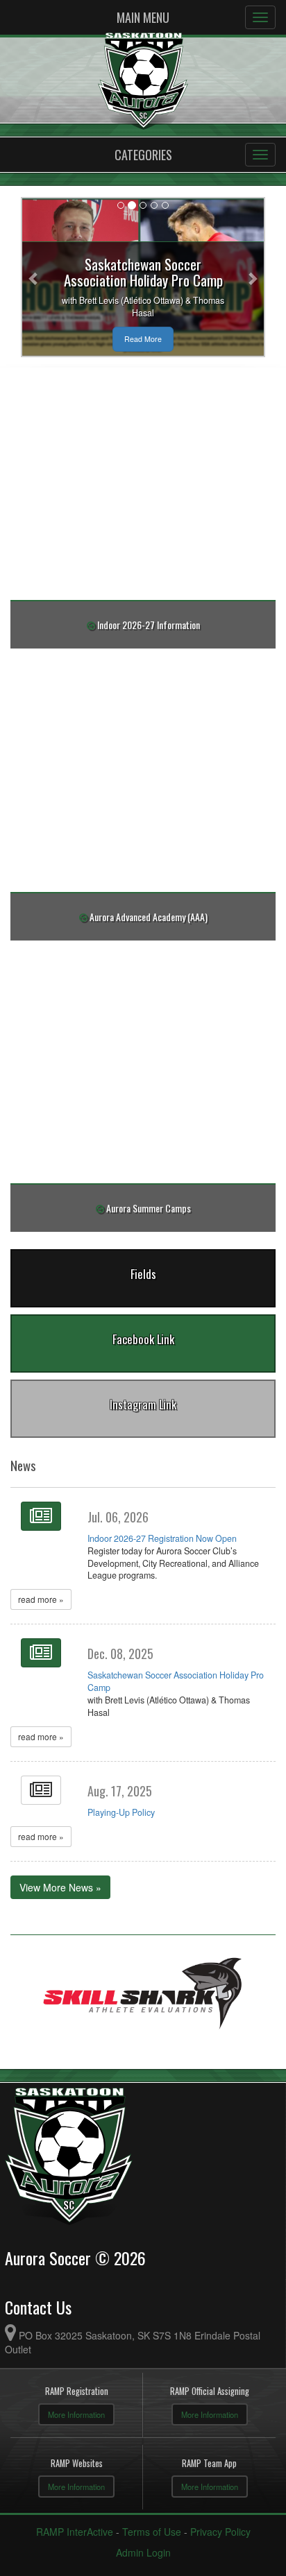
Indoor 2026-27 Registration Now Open (162, 1538)
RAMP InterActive (75, 2532)
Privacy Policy (220, 2532)
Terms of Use (152, 2532)
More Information (76, 2414)
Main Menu (143, 17)
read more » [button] (41, 1599)
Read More (143, 339)
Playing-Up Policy (121, 1812)
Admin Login (143, 2552)
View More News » (60, 1887)
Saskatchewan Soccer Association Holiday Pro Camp (176, 1681)
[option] (143, 1995)
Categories (143, 155)
